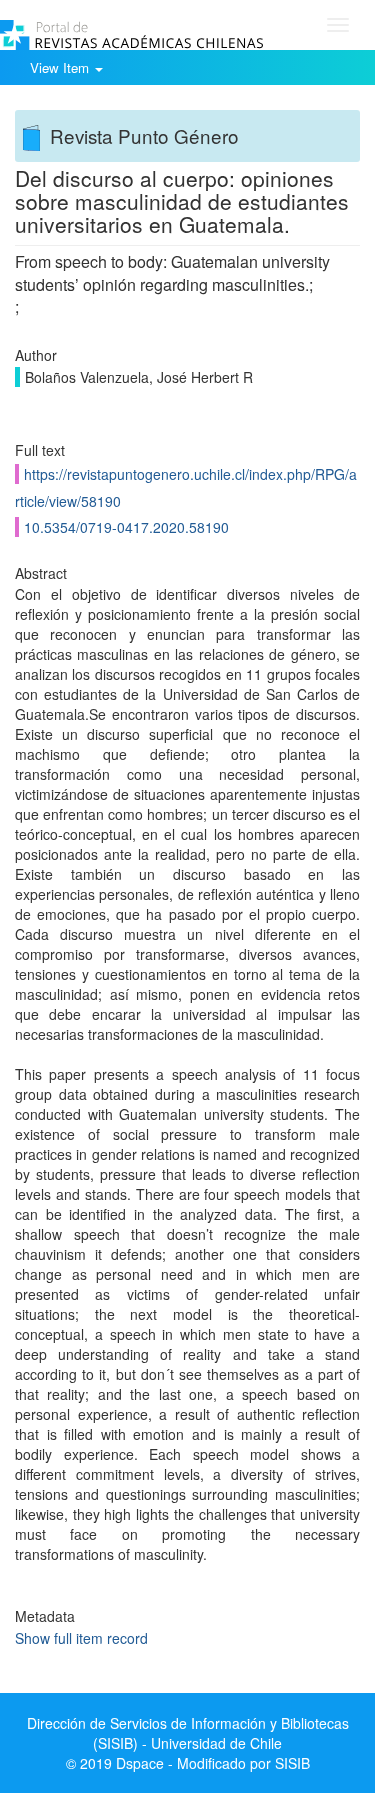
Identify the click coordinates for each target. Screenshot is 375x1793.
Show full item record (81, 1638)
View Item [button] (61, 67)
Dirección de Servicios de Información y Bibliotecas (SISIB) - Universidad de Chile (188, 1733)
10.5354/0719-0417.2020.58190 (126, 527)
